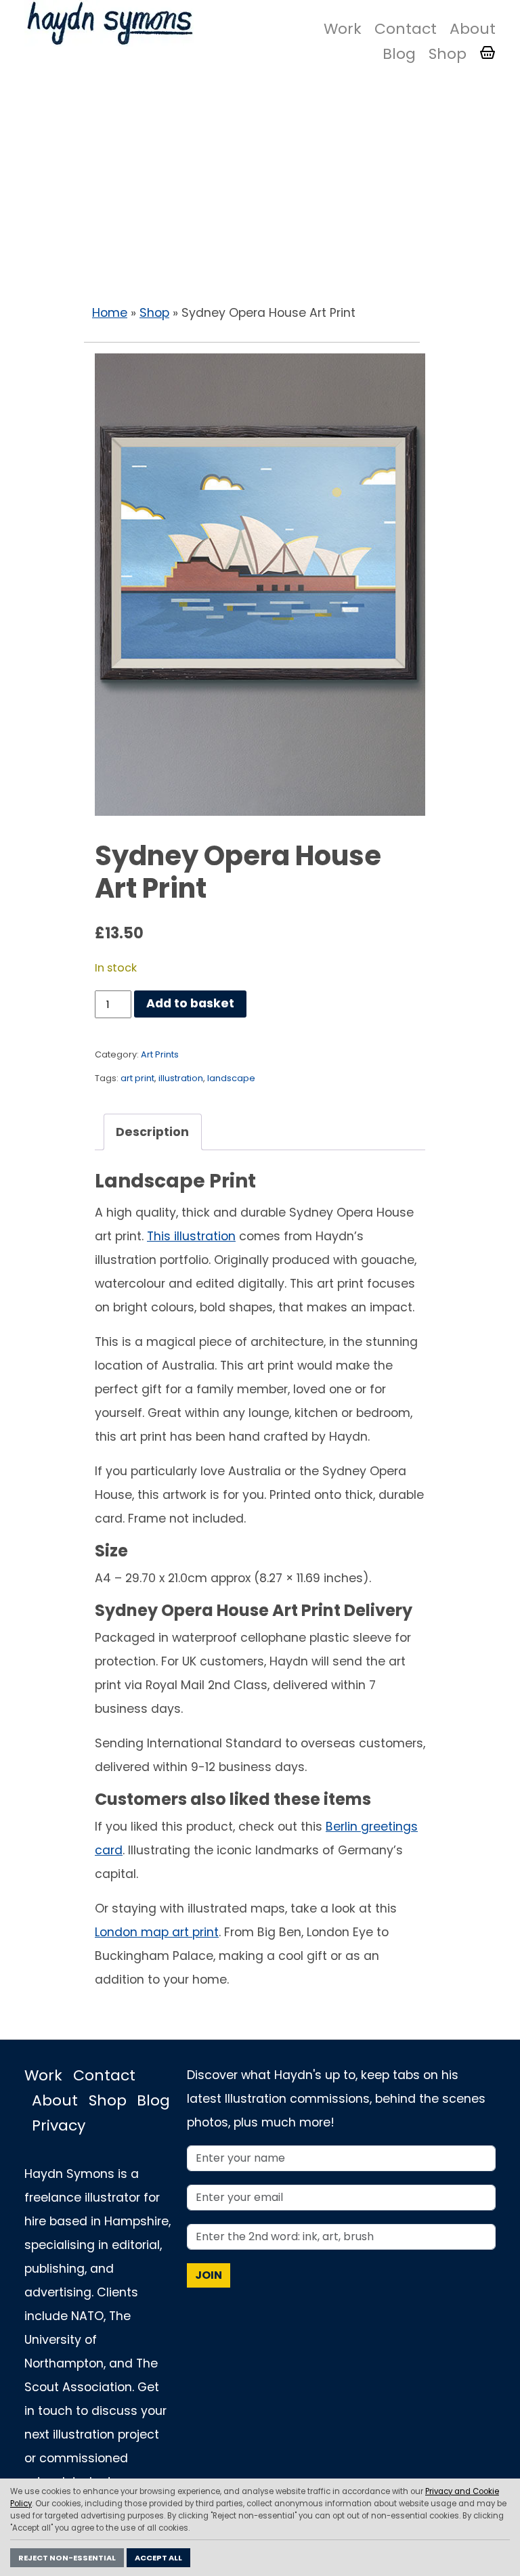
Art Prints (160, 1054)
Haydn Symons (109, 23)
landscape (231, 1078)
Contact (406, 29)
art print (137, 1078)
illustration (181, 1078)
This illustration (191, 1236)
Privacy (59, 2125)
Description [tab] (152, 1132)
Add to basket (190, 1003)
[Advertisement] (260, 190)
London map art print (157, 1932)
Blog (399, 54)
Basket (487, 53)
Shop (448, 54)
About (473, 29)
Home (110, 313)
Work (343, 29)
